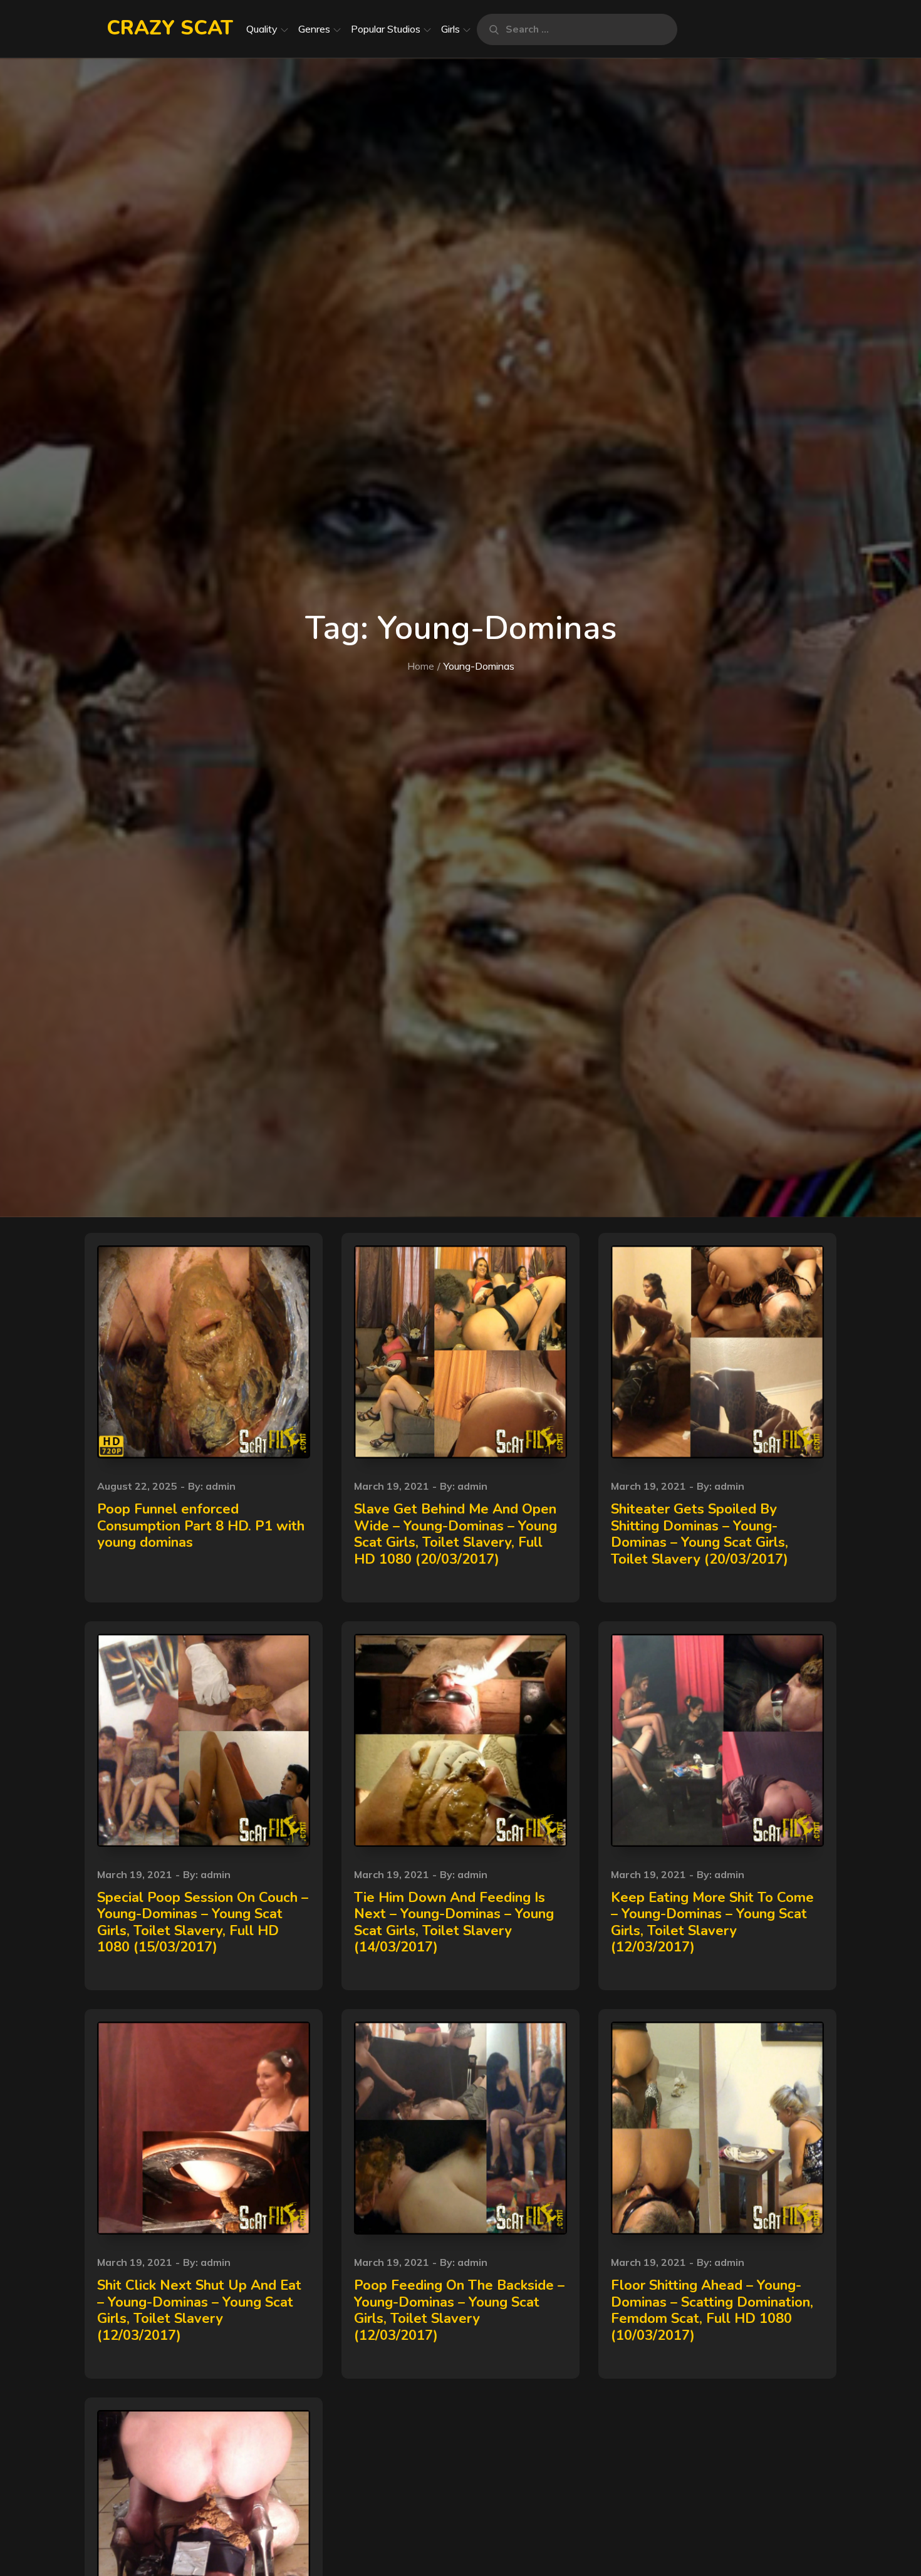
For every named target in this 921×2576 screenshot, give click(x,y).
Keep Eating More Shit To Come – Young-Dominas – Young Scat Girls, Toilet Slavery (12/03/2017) (712, 1922)
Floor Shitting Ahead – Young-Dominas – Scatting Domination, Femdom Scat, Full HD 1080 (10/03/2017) (712, 2310)
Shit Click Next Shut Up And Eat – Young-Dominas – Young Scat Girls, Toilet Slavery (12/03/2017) (199, 2310)
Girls (450, 29)
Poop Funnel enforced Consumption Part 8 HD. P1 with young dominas (201, 1526)
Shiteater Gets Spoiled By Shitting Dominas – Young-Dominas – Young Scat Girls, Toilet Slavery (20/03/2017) (700, 1534)
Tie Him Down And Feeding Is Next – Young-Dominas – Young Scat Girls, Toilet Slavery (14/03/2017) (454, 1922)
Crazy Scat (170, 28)
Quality (262, 29)
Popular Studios (386, 29)
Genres (314, 29)
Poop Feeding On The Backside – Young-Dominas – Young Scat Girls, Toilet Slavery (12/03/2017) (459, 2310)
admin (221, 1486)
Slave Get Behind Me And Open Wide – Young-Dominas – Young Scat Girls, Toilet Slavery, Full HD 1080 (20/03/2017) (455, 1534)
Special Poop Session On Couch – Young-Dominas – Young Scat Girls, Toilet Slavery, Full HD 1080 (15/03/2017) (203, 1922)
